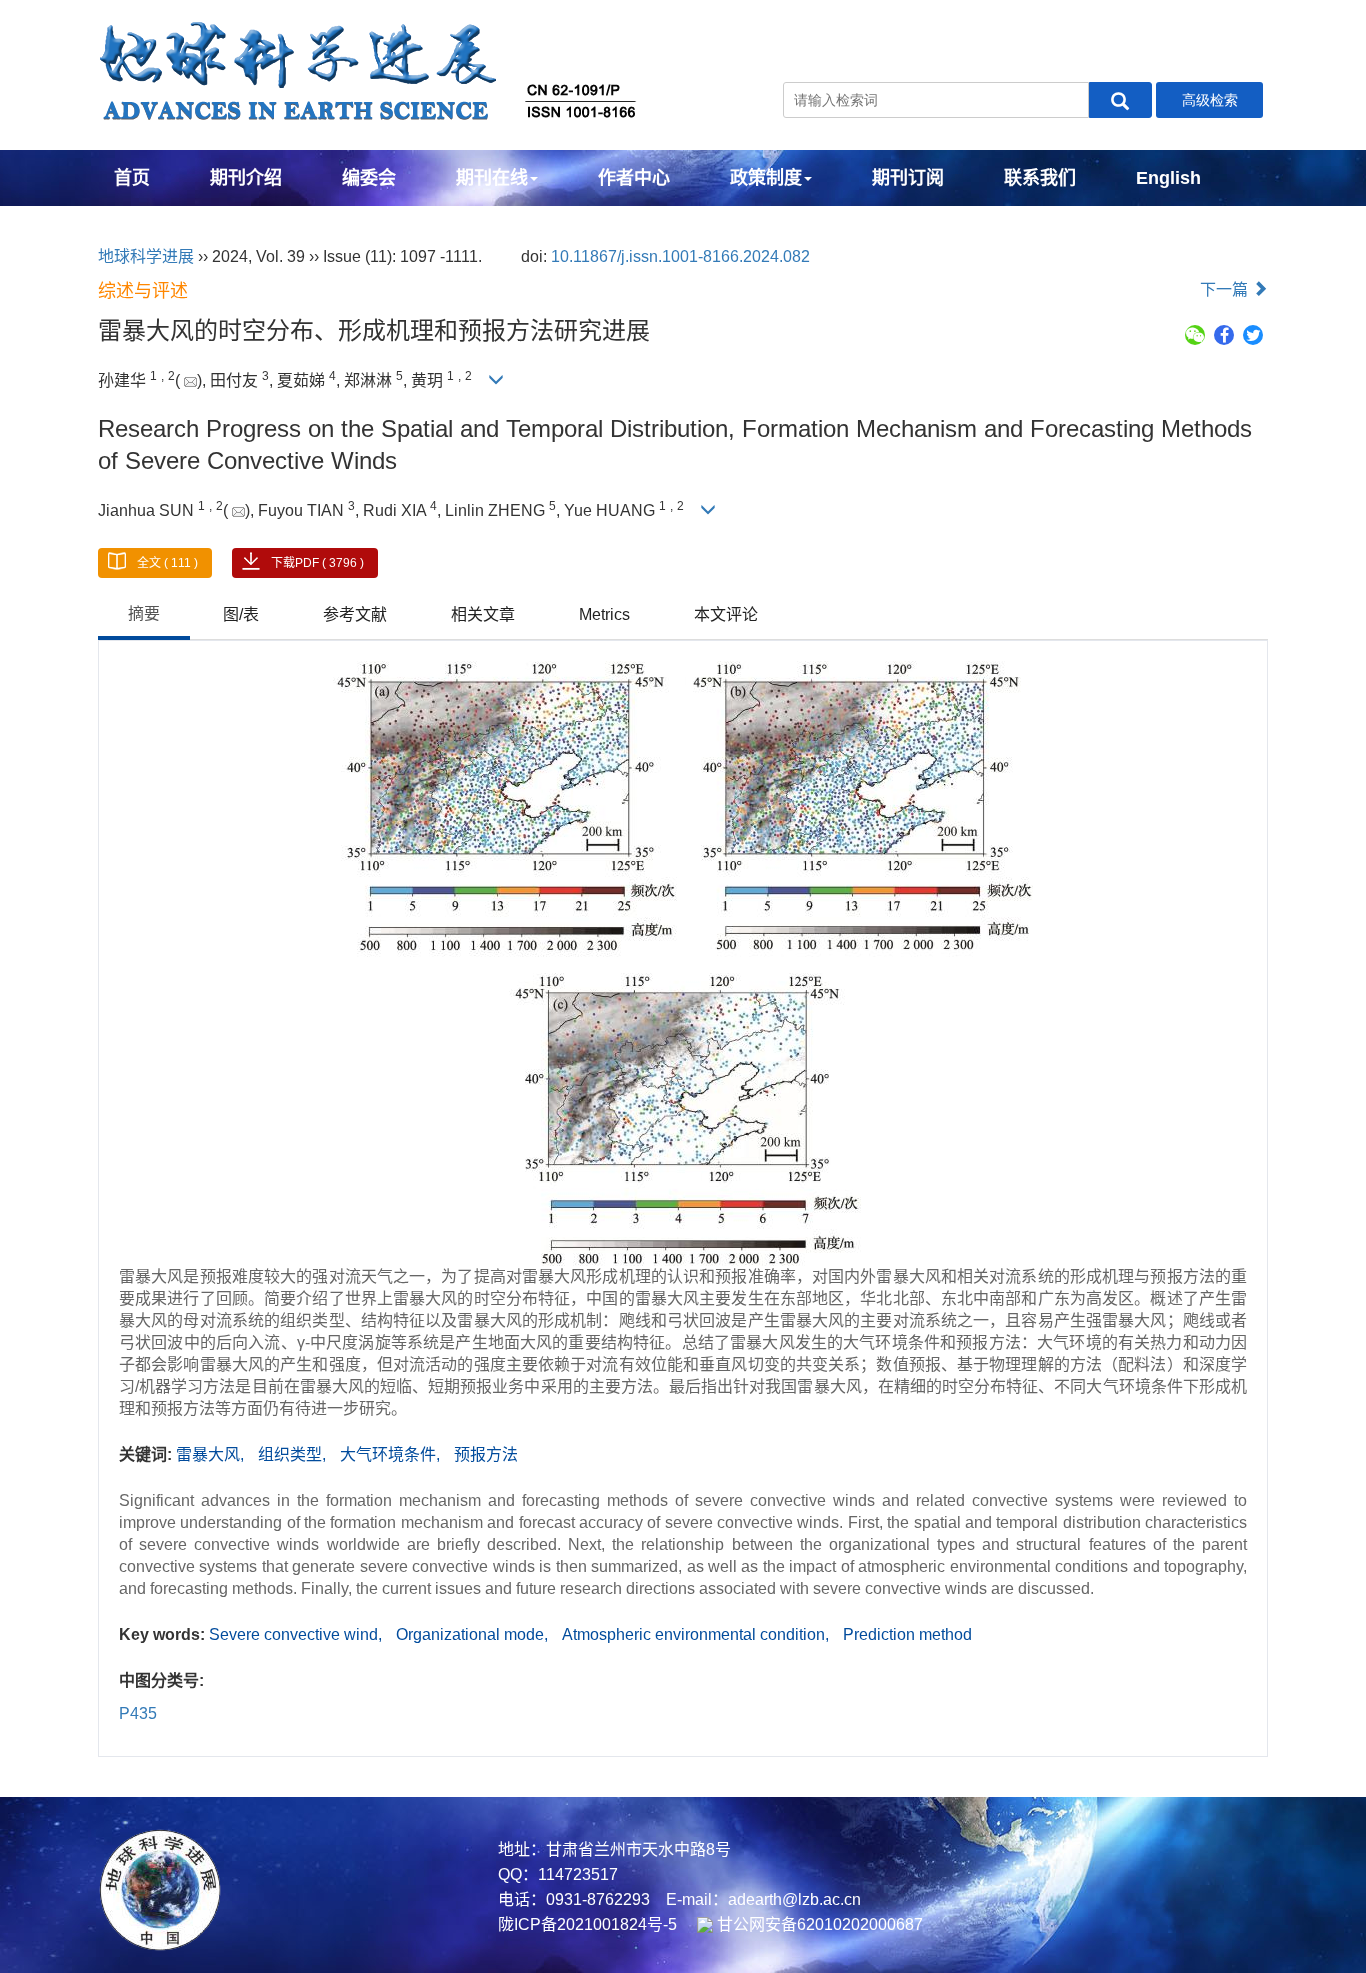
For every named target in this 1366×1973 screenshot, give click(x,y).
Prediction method (907, 1634)
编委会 (369, 178)
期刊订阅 (908, 178)
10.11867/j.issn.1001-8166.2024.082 (680, 256)
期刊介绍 (246, 178)
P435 (138, 1713)
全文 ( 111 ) (167, 563)
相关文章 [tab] (483, 614)
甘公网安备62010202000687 (818, 1924)
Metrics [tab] (604, 614)
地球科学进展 (146, 256)
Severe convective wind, (297, 1634)
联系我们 (1040, 178)
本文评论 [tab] (726, 614)
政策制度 (766, 178)
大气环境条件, (392, 1454)
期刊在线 (492, 178)
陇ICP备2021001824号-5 (587, 1924)
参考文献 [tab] (355, 614)
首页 (132, 178)
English (1168, 178)
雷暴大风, (212, 1454)
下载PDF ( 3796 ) (317, 563)
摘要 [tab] (144, 613)
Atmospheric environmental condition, (697, 1634)
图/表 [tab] (241, 614)
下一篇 (1226, 289)
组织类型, (294, 1454)
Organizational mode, (474, 1634)
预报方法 (486, 1454)
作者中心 (634, 178)
